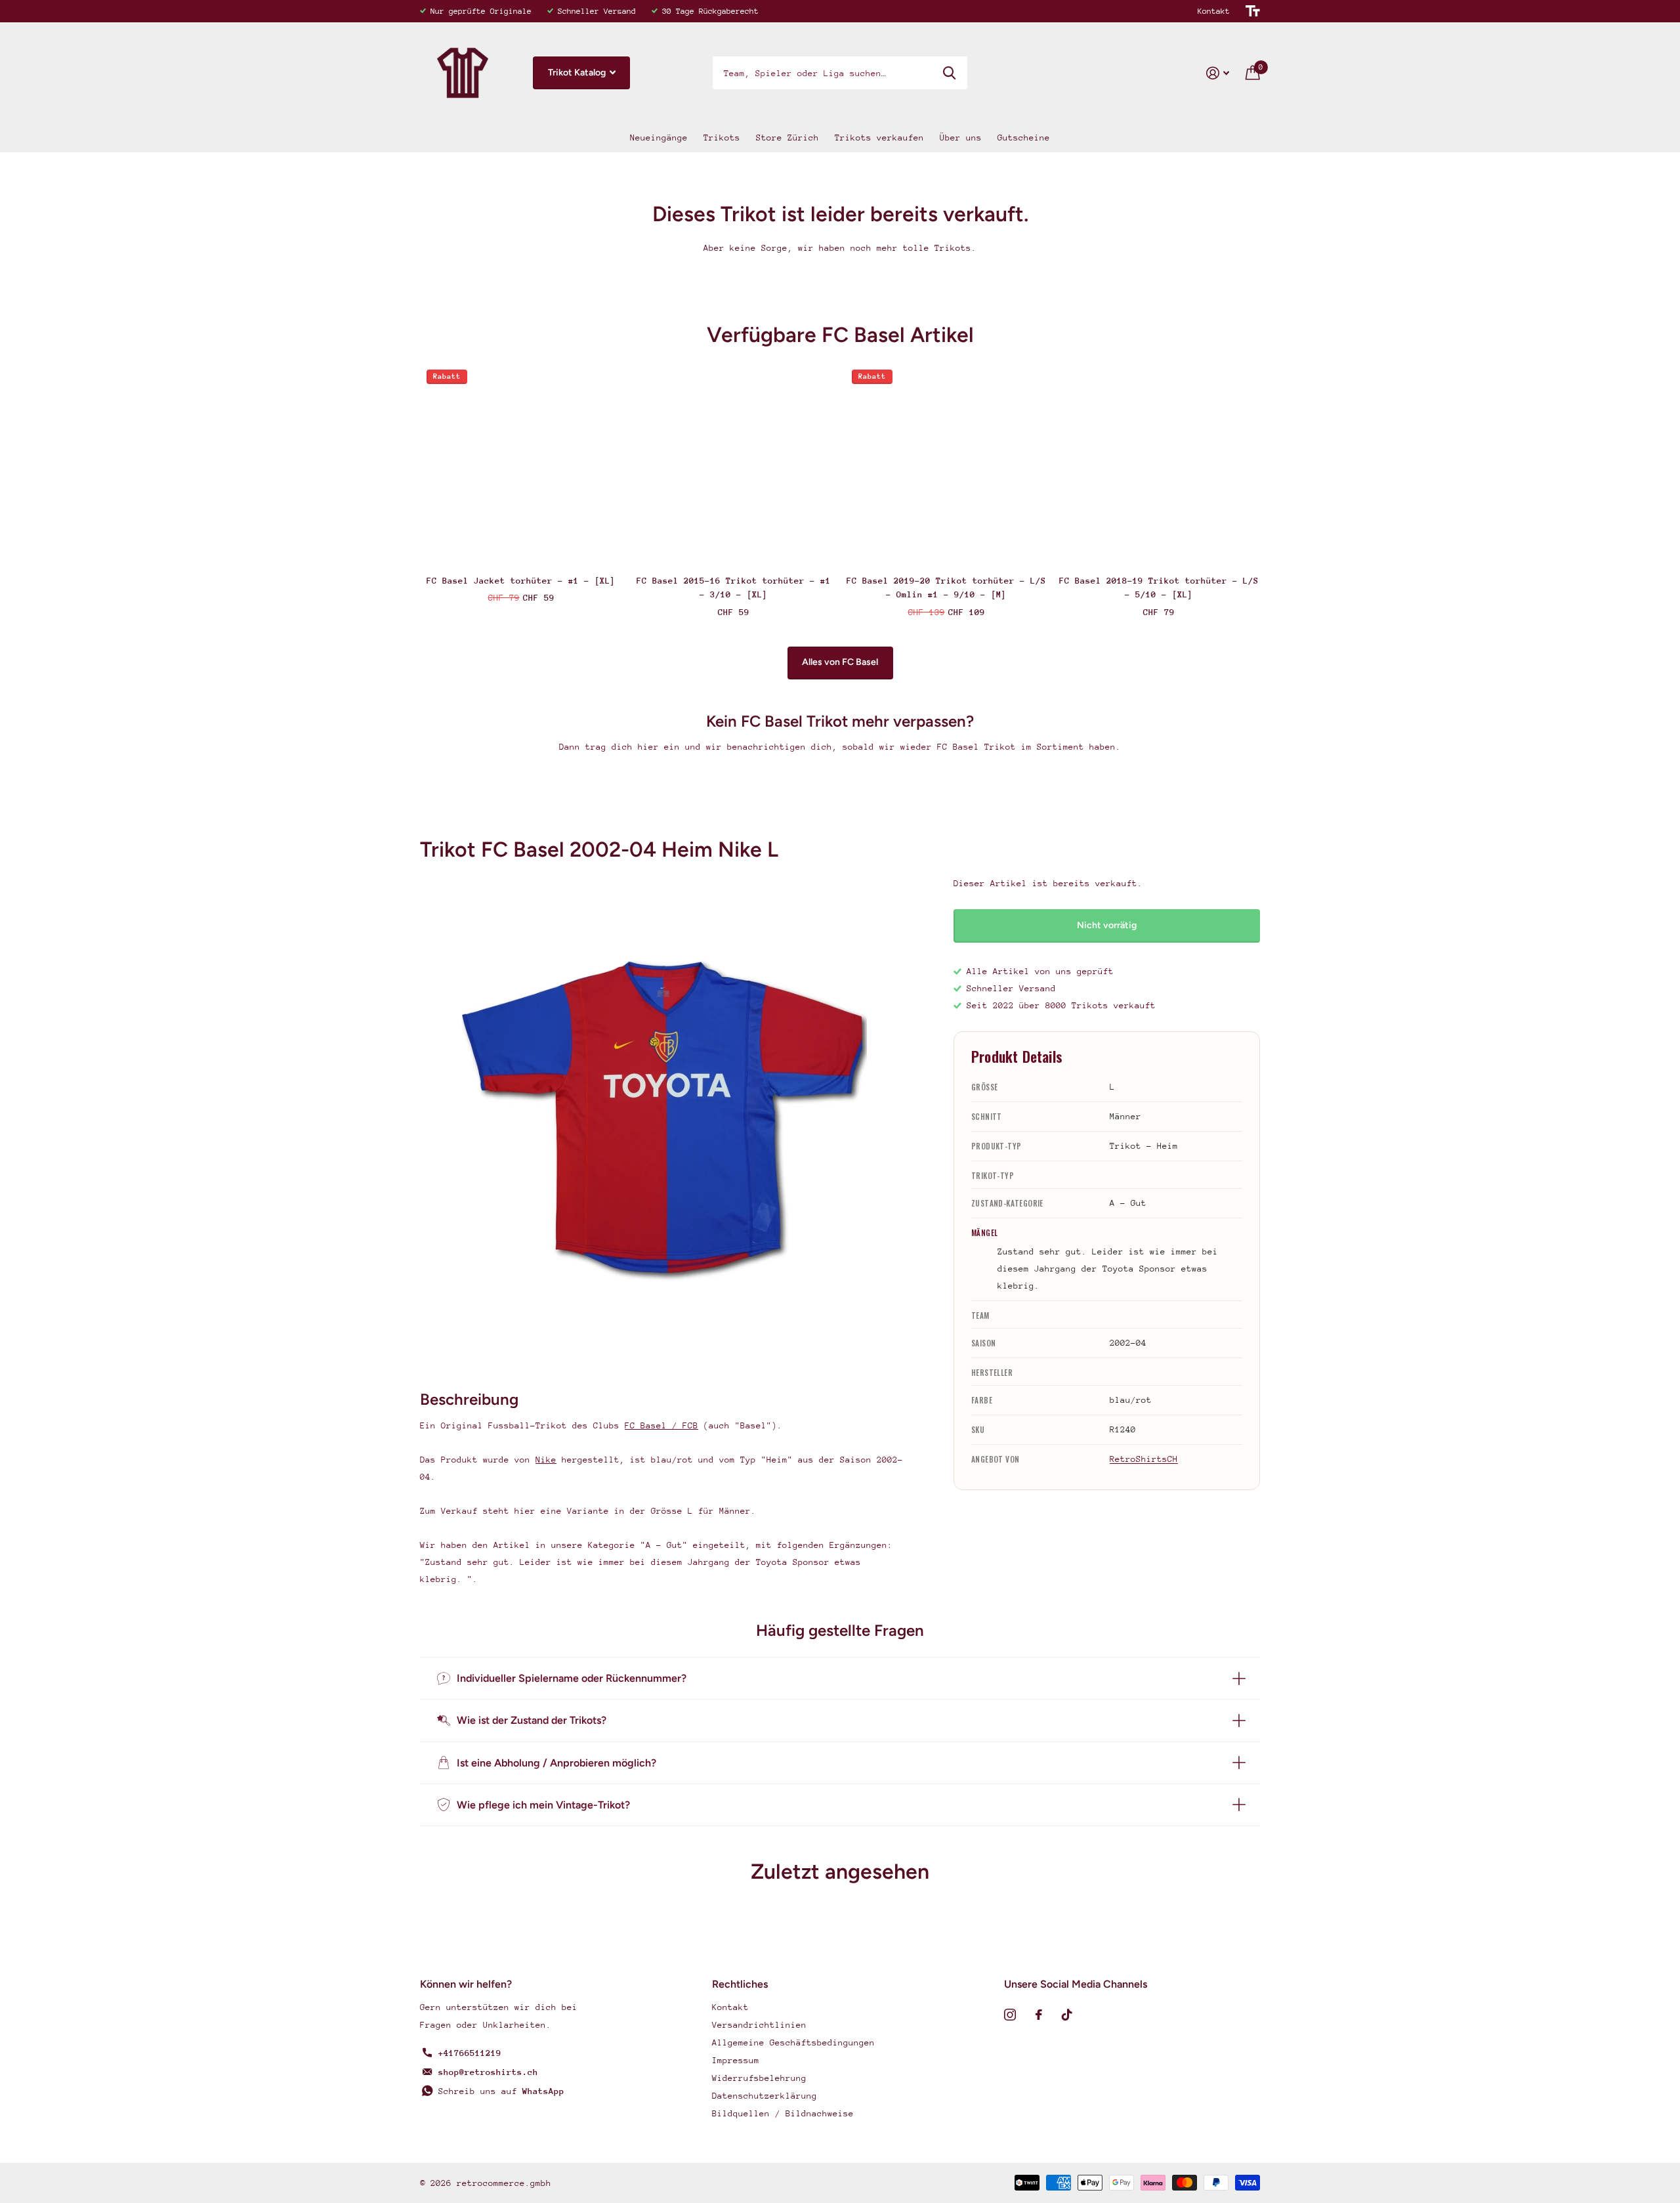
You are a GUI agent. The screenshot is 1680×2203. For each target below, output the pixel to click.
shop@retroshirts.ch (488, 2072)
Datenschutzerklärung (765, 2096)
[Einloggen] (1218, 73)
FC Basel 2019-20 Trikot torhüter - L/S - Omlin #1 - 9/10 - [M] (946, 588)
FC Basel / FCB (661, 1425)
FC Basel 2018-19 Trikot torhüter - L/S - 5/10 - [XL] (1159, 588)
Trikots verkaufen (879, 138)
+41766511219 (470, 2053)
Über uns (961, 138)
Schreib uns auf (501, 2091)
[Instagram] (1010, 2015)
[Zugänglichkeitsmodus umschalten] (1253, 11)
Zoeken (949, 73)
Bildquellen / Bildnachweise (783, 2113)
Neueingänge (659, 138)
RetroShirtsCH (1144, 1459)
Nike (546, 1460)
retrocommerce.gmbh (504, 2183)
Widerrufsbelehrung (759, 2078)
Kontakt (1214, 11)
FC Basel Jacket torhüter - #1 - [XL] (521, 581)
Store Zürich (787, 138)
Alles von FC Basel (840, 662)
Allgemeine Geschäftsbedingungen (793, 2043)
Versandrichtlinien (759, 2025)
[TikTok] (1067, 2015)
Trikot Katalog (578, 73)
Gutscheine (1024, 138)
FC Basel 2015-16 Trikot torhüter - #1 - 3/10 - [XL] (734, 588)
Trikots (722, 138)
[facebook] (1039, 2015)
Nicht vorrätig (1107, 925)
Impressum (736, 2060)
